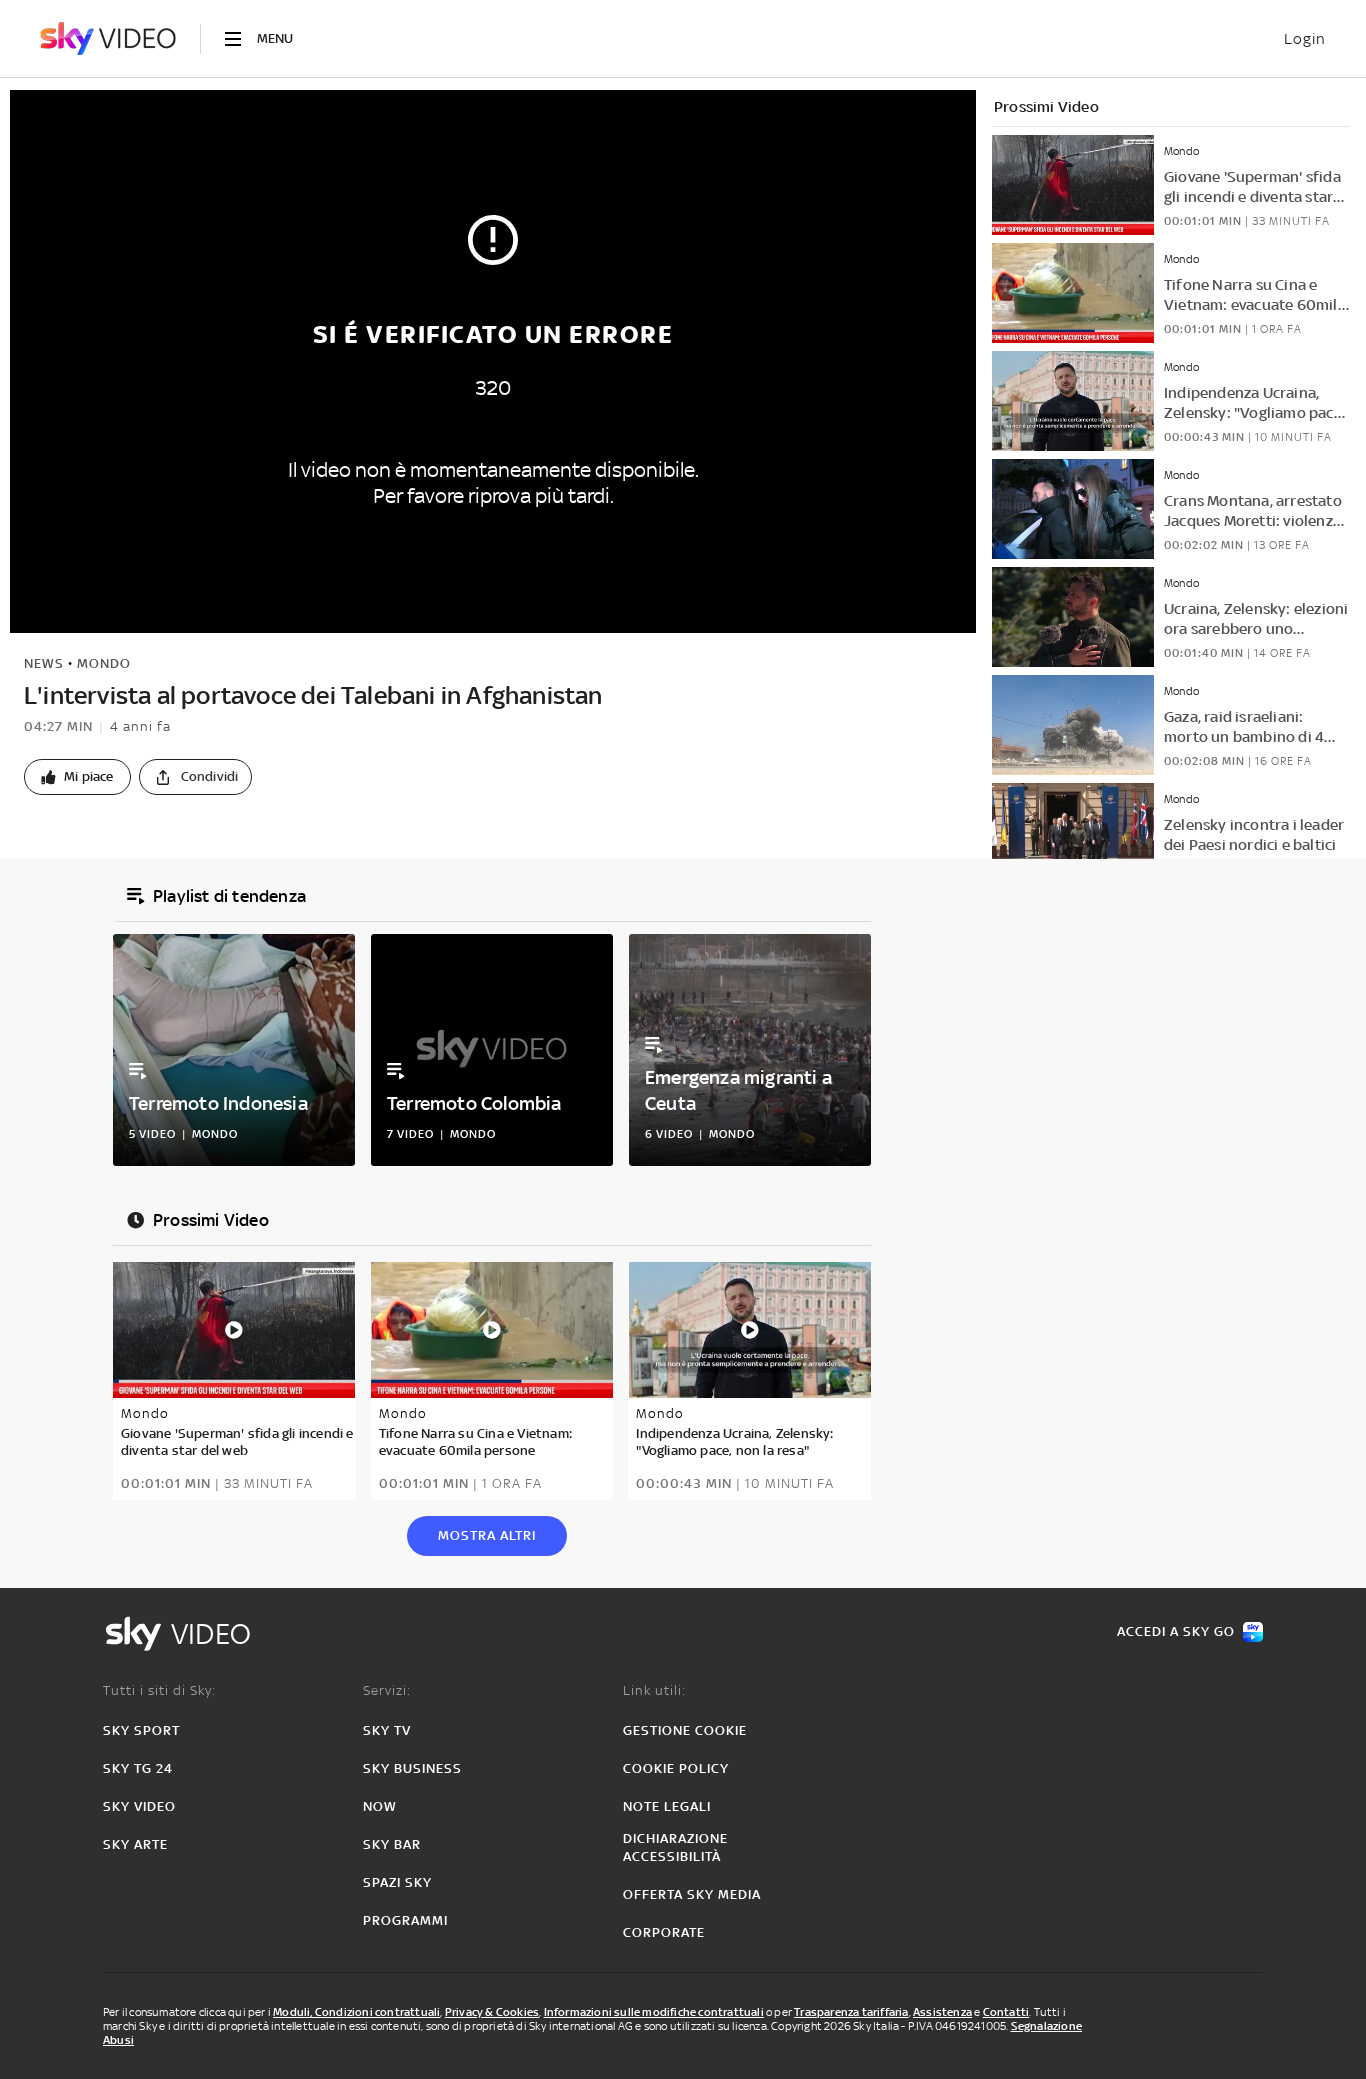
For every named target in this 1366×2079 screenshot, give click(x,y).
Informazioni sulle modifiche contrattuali (654, 2012)
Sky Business (412, 1768)
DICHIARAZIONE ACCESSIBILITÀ (675, 1847)
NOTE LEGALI (667, 1806)
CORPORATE (664, 1932)
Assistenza (942, 2012)
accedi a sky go (1176, 1631)
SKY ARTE (135, 1844)
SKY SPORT (141, 1730)
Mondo (104, 663)
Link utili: (654, 1690)
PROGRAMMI (405, 1920)
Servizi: (387, 1690)
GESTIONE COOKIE (685, 1730)
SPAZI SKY (397, 1882)
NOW (380, 1806)
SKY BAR (392, 1844)
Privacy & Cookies (492, 2012)
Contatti (1006, 2012)
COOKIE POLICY (676, 1768)
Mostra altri (487, 1535)
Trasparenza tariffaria (851, 2012)
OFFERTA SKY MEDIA (692, 1894)
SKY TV (387, 1730)
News (44, 663)
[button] (77, 777)
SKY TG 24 (138, 1768)
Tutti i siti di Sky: (159, 1690)
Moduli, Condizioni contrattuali (356, 2012)
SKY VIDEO (139, 1806)
